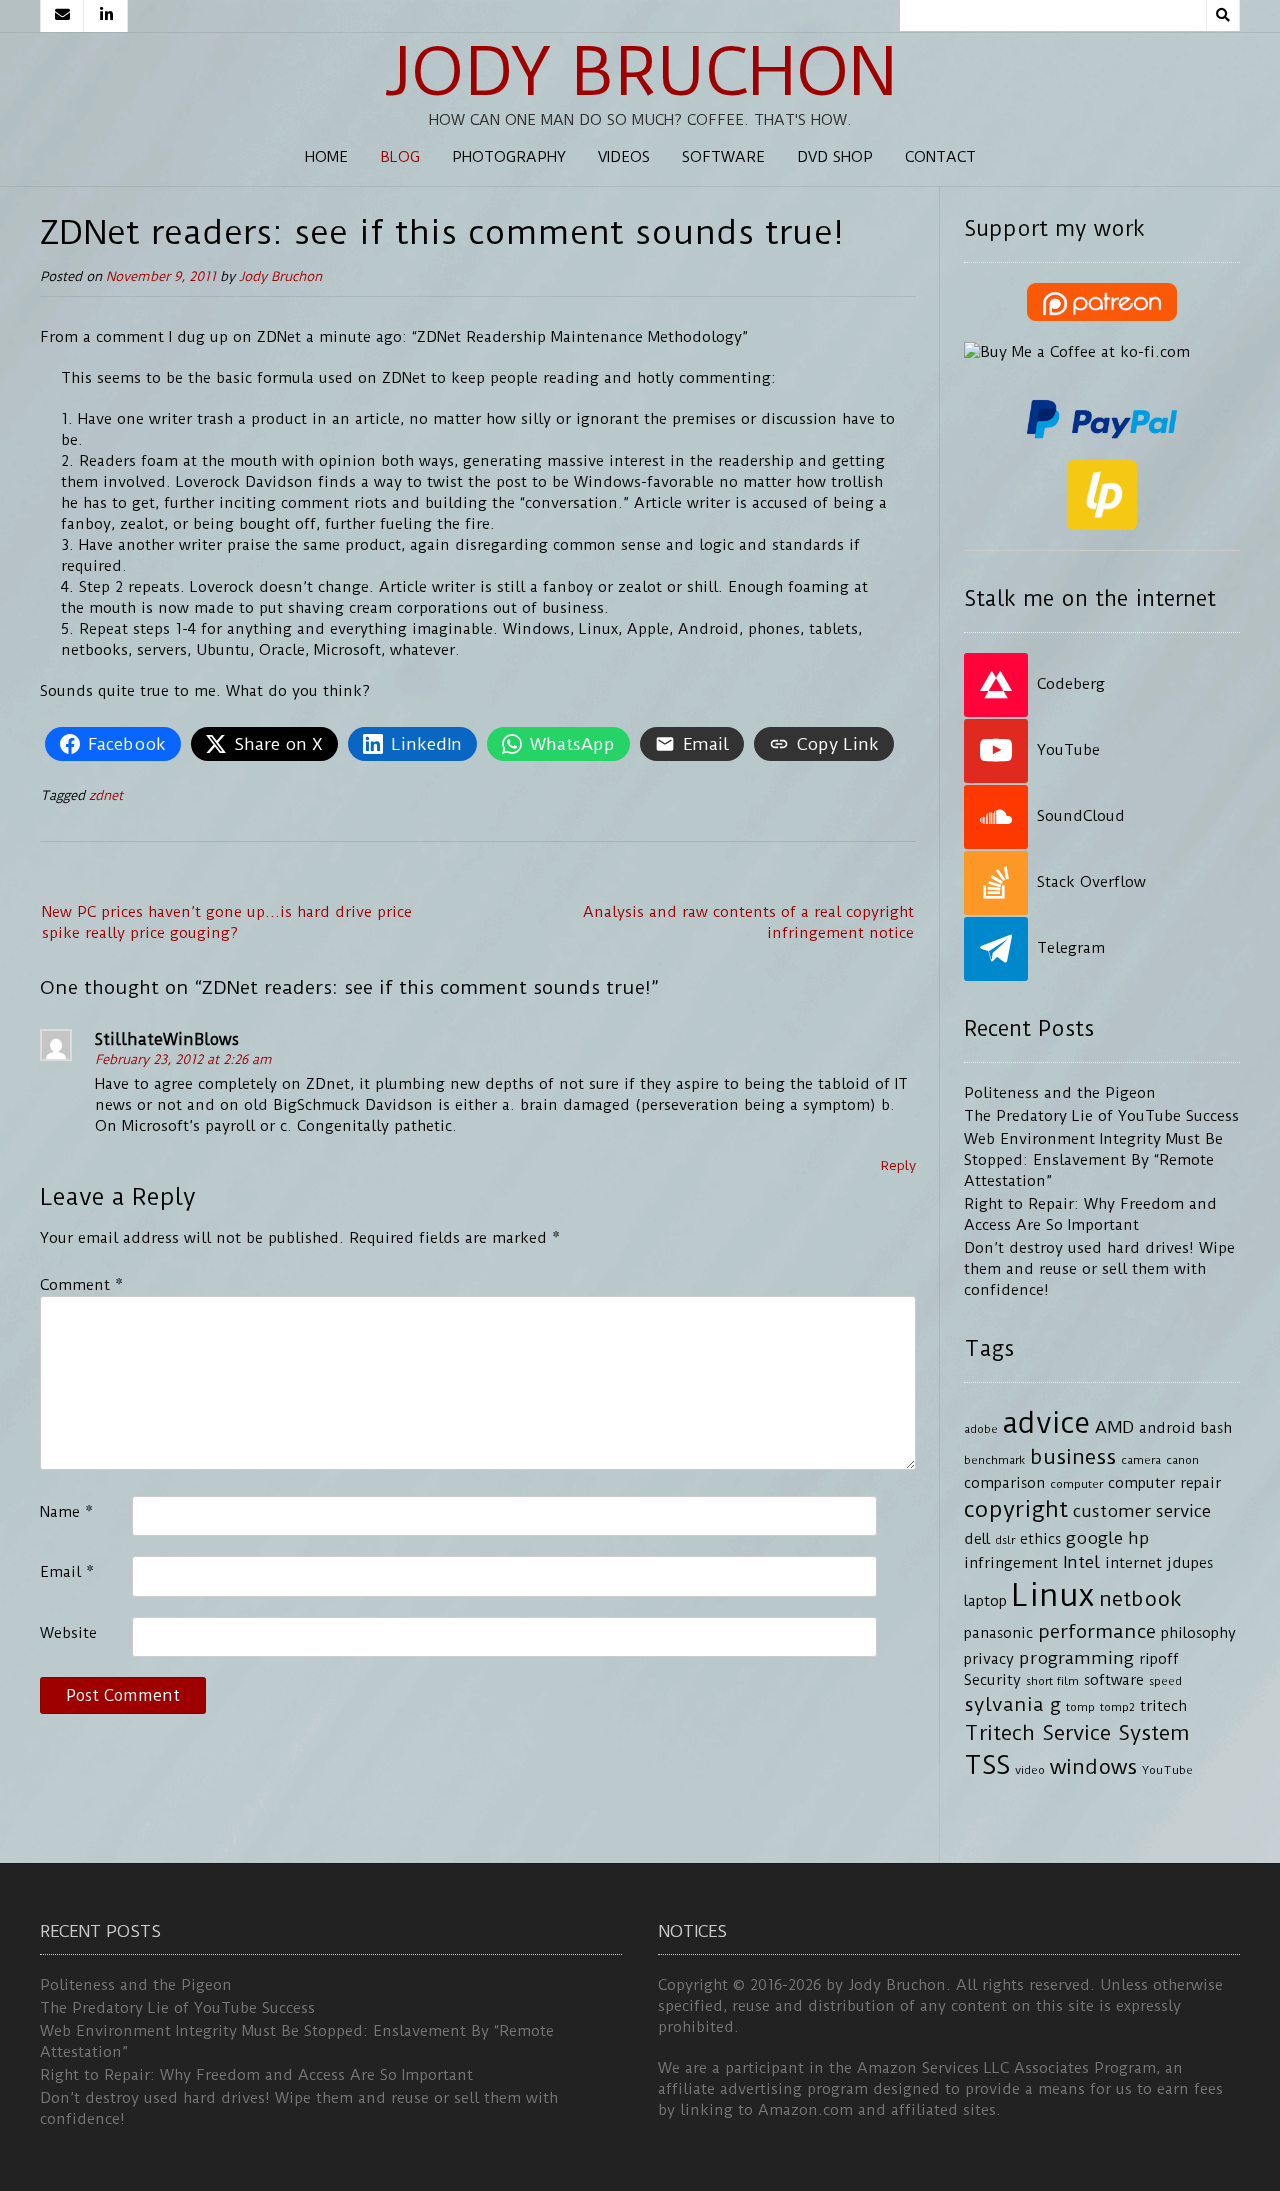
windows (1093, 1767)
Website (68, 1633)
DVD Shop (835, 157)
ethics (1040, 1539)
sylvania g (1012, 1704)
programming (1076, 1658)
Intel (1081, 1562)
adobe (981, 1429)
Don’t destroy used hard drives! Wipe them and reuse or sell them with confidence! (1099, 1269)
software (1114, 1680)
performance (1097, 1631)
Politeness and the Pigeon (1060, 1093)
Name (66, 1512)
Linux (1053, 1595)
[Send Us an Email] (62, 16)
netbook (1140, 1599)
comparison (1004, 1483)
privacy (989, 1659)
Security (992, 1680)
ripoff (1159, 1659)
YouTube (1167, 1770)
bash (1216, 1428)
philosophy (1198, 1633)
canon (1182, 1460)
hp (1139, 1538)
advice (1046, 1423)
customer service (1142, 1511)
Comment (81, 1285)
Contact (940, 157)
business (1073, 1457)
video (1030, 1770)
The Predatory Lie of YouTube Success (1101, 1116)
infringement (1011, 1563)
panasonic (998, 1633)
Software (723, 157)
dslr (1005, 1540)
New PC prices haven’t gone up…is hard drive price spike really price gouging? (227, 922)
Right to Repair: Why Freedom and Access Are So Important (256, 2075)
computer (1076, 1484)
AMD (1114, 1427)
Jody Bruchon (640, 72)
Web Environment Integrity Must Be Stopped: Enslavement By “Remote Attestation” (1093, 1160)
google (1094, 1538)
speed (1165, 1681)
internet (1133, 1563)
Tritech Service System (1077, 1733)
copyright (1016, 1509)
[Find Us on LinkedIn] (106, 16)
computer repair (1164, 1483)
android (1167, 1428)
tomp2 (1117, 1707)
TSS (987, 1765)
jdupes (1190, 1563)
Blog (400, 157)
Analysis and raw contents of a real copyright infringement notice (748, 922)
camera (1141, 1460)
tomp (1080, 1707)
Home (326, 157)
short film (1052, 1681)
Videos (624, 157)
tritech (1163, 1706)
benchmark (994, 1460)
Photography (509, 157)
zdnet (106, 795)
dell (977, 1539)
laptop (985, 1601)
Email (67, 1572)
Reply (898, 1165)
